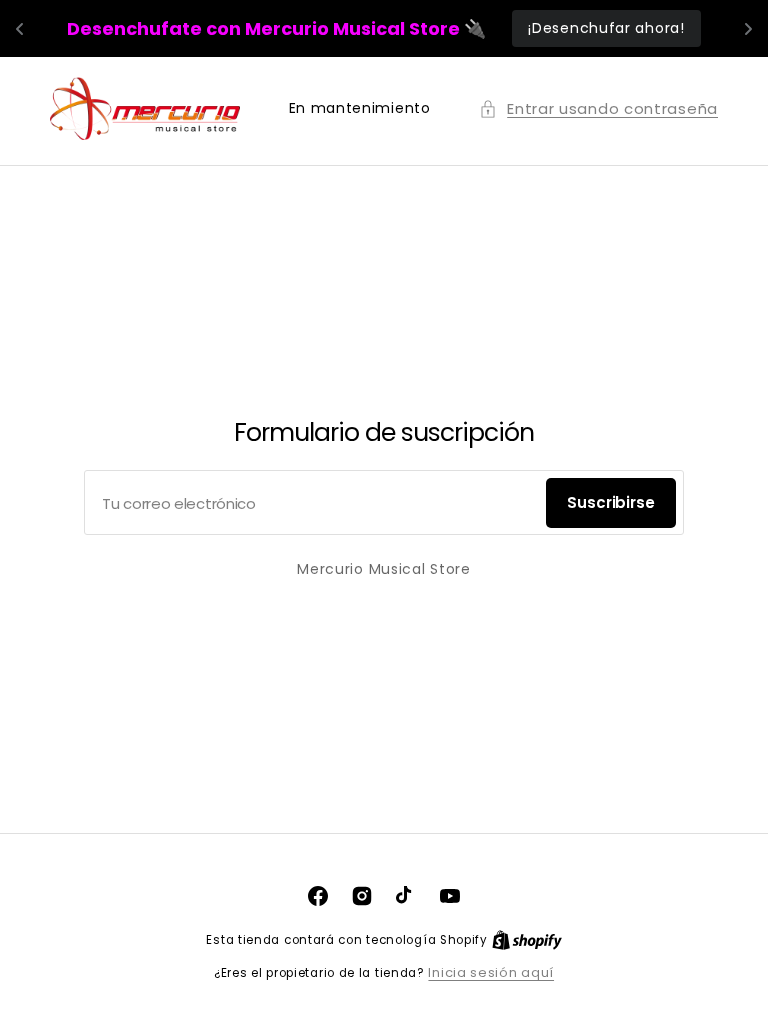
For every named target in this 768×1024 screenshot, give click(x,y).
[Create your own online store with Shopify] (527, 939)
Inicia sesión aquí (491, 972)
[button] (598, 108)
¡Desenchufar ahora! (606, 28)
